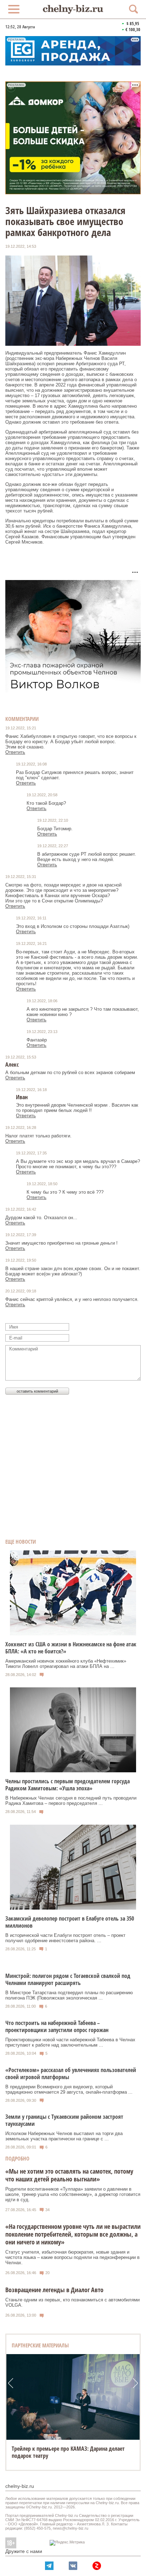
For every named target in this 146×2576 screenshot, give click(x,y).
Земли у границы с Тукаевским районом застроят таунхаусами (64, 2120)
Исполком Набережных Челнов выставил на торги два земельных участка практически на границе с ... (64, 2136)
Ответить (15, 752)
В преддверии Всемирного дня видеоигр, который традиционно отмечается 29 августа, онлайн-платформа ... (69, 2089)
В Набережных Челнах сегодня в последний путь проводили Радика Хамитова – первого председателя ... (71, 1801)
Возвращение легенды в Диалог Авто (54, 2290)
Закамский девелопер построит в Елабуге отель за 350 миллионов (70, 1922)
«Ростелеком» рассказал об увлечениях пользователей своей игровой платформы (71, 2073)
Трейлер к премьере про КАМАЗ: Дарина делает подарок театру (68, 2452)
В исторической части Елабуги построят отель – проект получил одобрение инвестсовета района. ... (65, 1938)
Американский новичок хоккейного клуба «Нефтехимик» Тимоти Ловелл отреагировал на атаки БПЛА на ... (66, 1664)
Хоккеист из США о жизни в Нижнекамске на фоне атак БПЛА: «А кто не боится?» (71, 1648)
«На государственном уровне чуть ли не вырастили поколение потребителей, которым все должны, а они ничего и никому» (73, 2234)
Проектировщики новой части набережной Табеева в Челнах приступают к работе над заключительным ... (70, 2042)
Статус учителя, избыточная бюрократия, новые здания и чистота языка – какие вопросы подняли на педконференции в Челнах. (72, 2257)
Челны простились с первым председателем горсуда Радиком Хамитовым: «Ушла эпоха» (68, 1785)
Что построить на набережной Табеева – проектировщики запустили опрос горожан (57, 2026)
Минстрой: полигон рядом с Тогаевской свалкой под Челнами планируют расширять (68, 1979)
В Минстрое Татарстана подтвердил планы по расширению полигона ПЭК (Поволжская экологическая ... (69, 1995)
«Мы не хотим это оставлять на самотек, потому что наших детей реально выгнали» (69, 2175)
